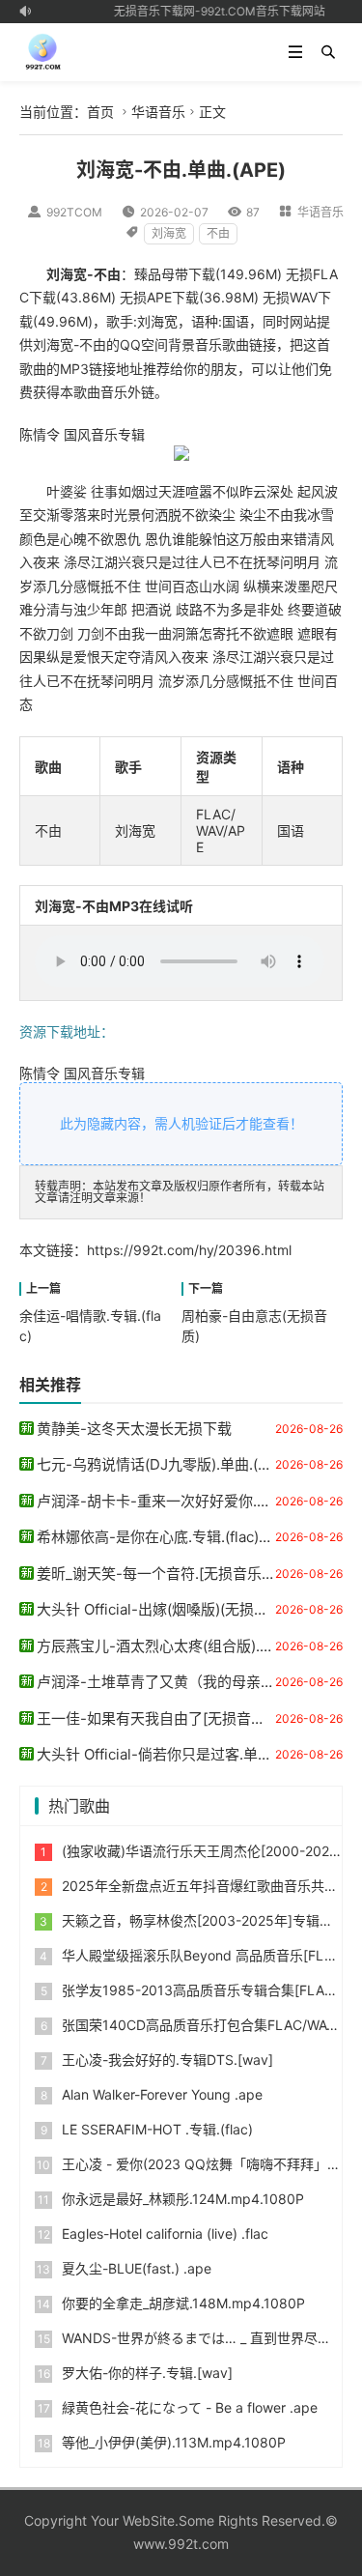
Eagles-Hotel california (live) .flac (165, 2233)
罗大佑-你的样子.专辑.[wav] (147, 2373)
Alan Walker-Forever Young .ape (162, 2094)
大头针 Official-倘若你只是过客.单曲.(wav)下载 (189, 1754)
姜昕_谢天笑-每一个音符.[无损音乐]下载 (166, 1574)
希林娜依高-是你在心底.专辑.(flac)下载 (162, 1537)
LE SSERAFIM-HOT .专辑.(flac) (157, 2129)
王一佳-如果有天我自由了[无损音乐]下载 (168, 1718)
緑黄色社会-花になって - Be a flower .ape (190, 2407)
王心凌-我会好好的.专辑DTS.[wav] (167, 2060)
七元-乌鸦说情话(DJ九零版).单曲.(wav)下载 (178, 1464)
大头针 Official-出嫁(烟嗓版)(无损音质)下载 (177, 1609)
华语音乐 (158, 112)
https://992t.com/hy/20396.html (189, 1250)
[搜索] (328, 52)
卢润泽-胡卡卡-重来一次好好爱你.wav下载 (175, 1501)
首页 (100, 112)
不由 (218, 233)
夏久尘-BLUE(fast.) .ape (137, 2268)
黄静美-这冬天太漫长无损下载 (134, 1429)
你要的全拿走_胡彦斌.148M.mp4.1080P (183, 2303)
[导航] (295, 52)
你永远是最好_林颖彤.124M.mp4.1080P (183, 2199)
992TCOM (74, 212)
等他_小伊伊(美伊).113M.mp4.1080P (174, 2442)
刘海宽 (169, 233)
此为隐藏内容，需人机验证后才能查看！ (181, 1123)
